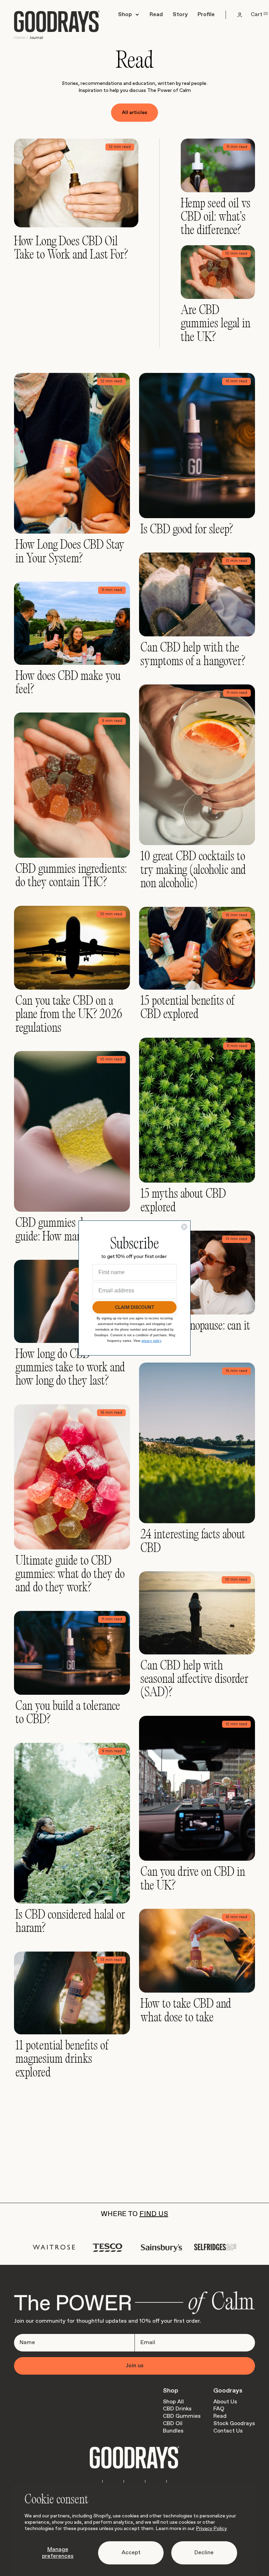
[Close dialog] (184, 1227)
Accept (131, 2553)
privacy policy (151, 1341)
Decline (204, 2553)
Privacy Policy (211, 2529)
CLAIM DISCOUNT (135, 1307)
